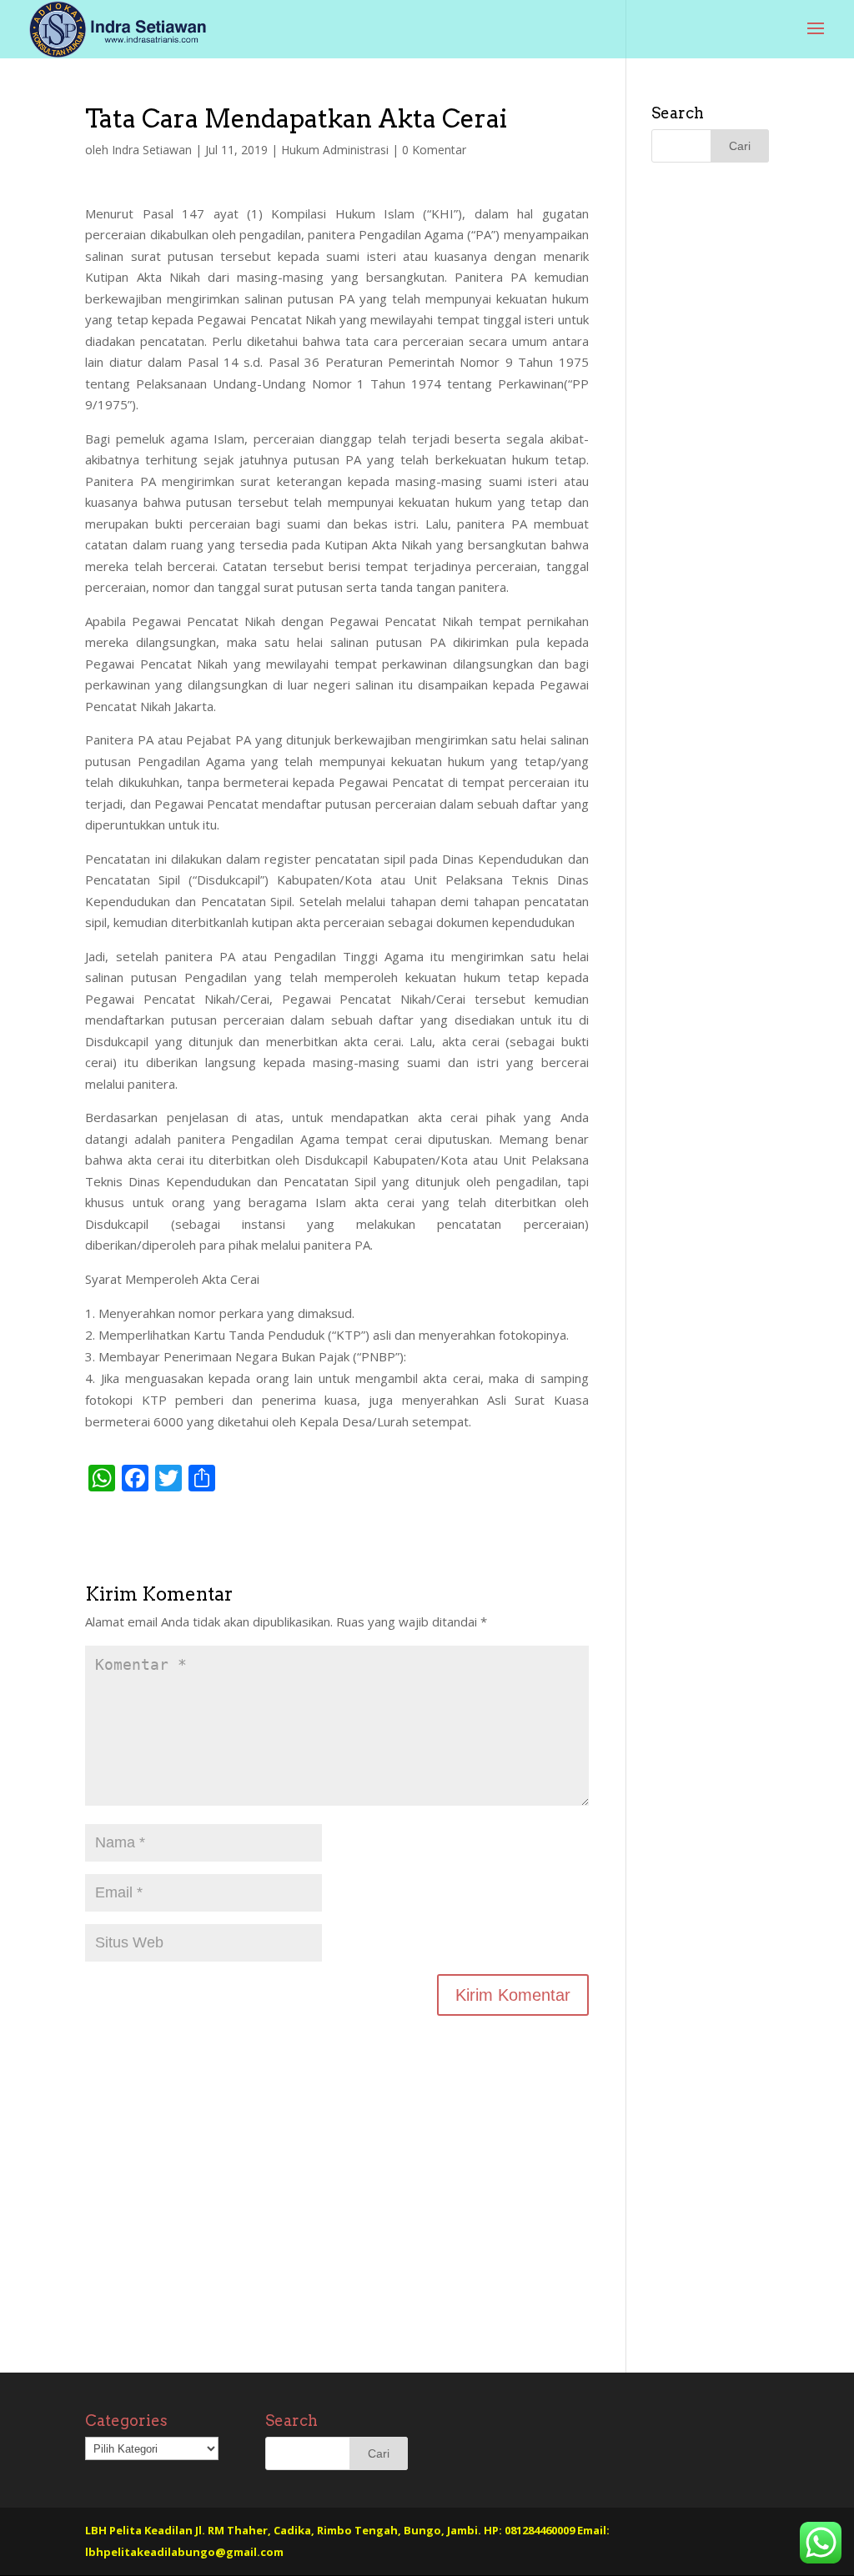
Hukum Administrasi (335, 150)
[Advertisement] (337, 2230)
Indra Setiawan (152, 150)
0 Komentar (434, 150)
